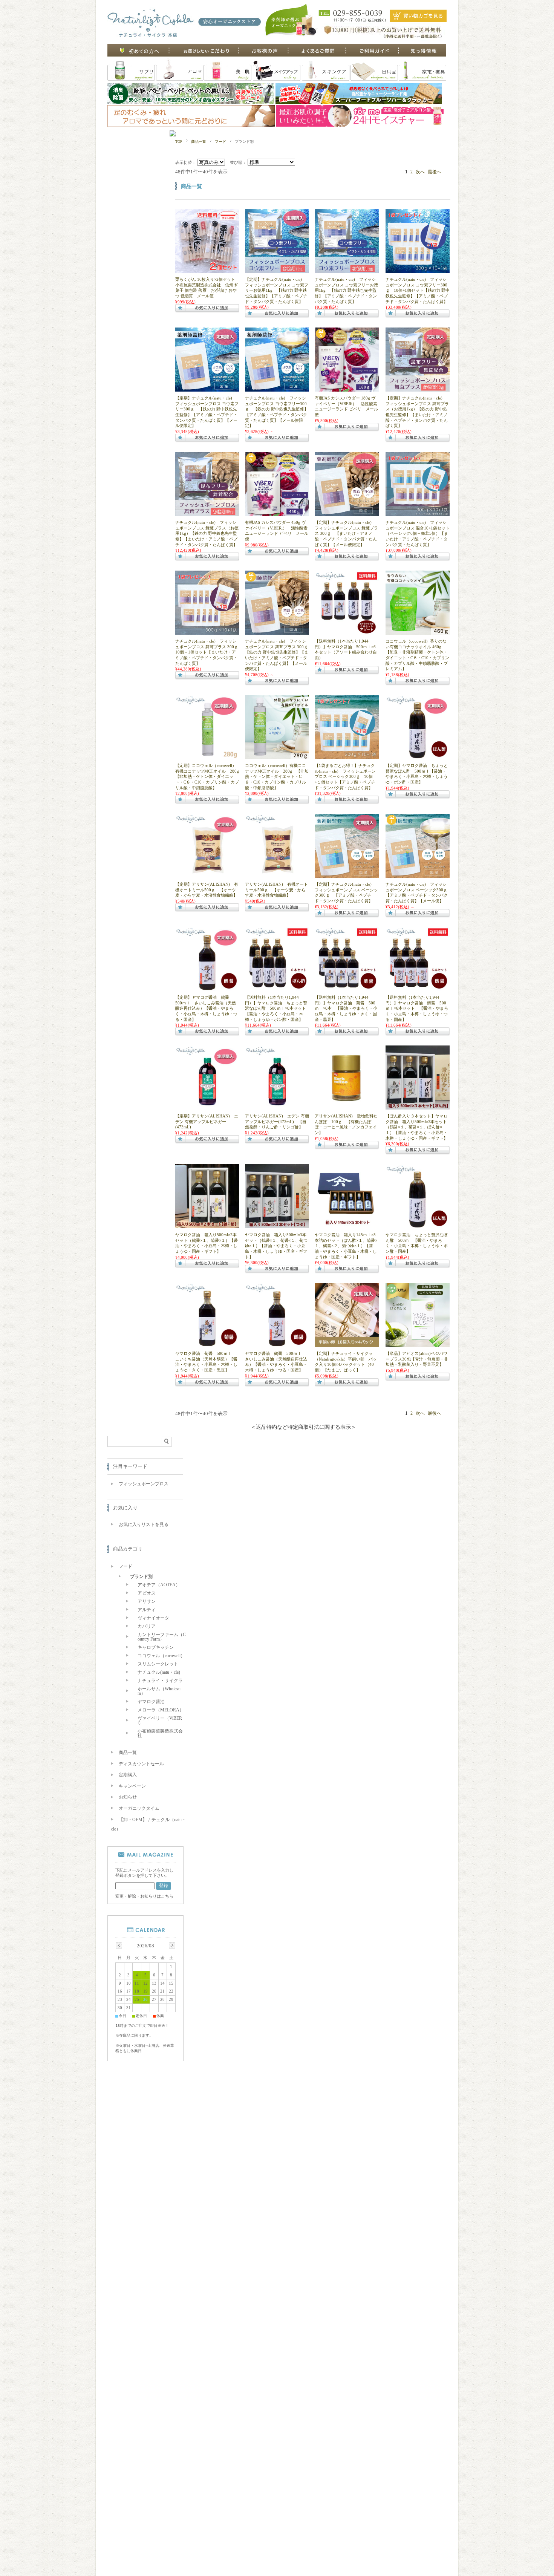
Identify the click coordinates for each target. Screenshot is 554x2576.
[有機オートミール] (277, 876)
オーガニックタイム (139, 1808)
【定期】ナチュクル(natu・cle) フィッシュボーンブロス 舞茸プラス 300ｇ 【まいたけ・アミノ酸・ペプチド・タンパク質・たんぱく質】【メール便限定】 (346, 533)
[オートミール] (207, 876)
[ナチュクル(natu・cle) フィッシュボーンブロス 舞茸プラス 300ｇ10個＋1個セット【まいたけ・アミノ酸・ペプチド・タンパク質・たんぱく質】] (207, 632)
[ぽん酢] (418, 757)
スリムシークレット (158, 1664)
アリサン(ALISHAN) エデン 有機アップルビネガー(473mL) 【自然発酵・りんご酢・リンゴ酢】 (277, 1121)
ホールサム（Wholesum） (159, 1691)
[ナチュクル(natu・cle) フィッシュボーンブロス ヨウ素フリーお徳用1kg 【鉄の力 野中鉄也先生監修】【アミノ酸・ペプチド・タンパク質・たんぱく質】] (347, 271)
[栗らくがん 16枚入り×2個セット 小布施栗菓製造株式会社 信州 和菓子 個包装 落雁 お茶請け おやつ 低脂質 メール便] (207, 271)
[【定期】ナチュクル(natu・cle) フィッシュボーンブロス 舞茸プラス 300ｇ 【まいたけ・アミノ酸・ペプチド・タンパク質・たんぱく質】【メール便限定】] (347, 514)
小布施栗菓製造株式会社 (160, 1733)
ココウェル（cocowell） (161, 1656)
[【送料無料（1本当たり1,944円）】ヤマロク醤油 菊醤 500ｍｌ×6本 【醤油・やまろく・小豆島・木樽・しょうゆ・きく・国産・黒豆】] (347, 989)
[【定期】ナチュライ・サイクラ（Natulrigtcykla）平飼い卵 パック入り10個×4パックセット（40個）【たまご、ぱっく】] (347, 1345)
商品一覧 (199, 142)
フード (220, 142)
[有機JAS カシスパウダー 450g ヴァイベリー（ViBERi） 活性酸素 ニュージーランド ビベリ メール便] (277, 514)
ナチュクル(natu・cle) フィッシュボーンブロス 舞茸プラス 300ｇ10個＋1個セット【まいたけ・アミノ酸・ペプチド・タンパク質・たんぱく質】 (207, 652)
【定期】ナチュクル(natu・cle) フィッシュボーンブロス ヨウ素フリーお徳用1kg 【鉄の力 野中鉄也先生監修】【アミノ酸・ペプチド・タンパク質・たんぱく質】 (277, 290)
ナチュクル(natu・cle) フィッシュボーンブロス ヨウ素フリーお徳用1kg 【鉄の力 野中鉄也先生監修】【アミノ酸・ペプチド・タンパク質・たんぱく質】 (346, 290)
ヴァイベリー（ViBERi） (160, 1720)
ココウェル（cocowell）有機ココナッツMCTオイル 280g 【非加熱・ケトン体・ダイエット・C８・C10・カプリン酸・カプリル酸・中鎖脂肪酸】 (277, 776)
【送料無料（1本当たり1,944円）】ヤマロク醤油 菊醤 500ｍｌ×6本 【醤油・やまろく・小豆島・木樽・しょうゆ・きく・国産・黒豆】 (346, 1008)
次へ (420, 172)
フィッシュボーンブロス (144, 1484)
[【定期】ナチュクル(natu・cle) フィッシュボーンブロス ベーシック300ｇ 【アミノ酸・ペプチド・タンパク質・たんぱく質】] (347, 876)
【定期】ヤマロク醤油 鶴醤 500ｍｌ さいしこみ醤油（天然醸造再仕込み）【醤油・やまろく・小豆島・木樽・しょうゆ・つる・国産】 (206, 1008)
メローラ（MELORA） (161, 1710)
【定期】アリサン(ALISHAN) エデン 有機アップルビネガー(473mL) (207, 1121)
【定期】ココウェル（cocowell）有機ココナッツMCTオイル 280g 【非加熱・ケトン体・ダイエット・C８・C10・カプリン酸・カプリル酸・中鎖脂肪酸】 (209, 776)
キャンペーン (132, 1786)
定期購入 (128, 1775)
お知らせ (128, 1797)
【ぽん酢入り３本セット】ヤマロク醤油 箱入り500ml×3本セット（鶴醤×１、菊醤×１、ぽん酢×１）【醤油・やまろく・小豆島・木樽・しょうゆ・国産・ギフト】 (417, 1127)
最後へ (435, 172)
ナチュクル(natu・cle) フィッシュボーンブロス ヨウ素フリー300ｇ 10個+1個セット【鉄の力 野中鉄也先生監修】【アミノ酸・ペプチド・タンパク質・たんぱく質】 (418, 290)
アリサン (147, 1601)
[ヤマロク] (207, 989)
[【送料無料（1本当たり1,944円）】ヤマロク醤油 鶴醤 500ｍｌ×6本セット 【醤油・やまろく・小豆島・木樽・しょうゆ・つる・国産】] (418, 989)
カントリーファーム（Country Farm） (162, 1637)
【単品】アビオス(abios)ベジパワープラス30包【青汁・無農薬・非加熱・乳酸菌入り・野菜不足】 (417, 1359)
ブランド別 (141, 1577)
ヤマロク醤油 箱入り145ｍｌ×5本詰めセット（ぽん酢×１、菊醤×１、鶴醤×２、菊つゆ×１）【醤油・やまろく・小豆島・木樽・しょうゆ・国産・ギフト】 (346, 1246)
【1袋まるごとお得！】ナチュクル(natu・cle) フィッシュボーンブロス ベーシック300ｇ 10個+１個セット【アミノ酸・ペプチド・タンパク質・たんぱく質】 (345, 776)
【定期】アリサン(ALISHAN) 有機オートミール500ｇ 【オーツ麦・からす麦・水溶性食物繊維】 (207, 890)
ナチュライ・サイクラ (160, 1681)
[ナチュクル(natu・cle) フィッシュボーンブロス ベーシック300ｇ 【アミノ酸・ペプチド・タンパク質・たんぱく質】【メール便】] (418, 876)
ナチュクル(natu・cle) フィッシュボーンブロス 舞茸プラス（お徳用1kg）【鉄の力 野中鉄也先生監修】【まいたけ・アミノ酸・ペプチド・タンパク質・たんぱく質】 (207, 533)
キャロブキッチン (156, 1647)
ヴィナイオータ (153, 1618)
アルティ (147, 1610)
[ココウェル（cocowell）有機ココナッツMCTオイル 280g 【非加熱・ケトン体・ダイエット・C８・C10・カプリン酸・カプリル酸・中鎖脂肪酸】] (277, 757)
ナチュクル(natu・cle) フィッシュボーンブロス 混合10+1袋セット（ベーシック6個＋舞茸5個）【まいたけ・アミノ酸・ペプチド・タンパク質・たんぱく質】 (418, 533)
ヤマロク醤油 (151, 1702)
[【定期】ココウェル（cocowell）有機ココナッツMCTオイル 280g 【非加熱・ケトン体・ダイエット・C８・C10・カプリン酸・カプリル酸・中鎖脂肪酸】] (207, 757)
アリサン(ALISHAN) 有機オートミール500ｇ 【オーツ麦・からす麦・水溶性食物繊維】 (276, 890)
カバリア (147, 1626)
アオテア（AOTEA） (159, 1585)
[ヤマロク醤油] (418, 1107)
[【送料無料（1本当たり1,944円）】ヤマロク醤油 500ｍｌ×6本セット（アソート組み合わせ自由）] (347, 632)
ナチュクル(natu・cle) (159, 1672)
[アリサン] (277, 1107)
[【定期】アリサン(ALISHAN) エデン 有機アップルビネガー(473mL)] (207, 1107)
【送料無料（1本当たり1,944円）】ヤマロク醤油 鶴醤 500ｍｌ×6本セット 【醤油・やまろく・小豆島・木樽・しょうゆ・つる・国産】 (417, 1008)
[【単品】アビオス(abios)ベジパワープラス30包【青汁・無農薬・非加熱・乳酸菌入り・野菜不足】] (418, 1345)
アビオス (147, 1593)
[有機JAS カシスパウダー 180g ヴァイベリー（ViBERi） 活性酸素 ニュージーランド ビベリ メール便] (347, 389)
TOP (179, 142)
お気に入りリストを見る (144, 1524)
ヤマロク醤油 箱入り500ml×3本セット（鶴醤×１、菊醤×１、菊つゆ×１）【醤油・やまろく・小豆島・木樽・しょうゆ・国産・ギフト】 (276, 1246)
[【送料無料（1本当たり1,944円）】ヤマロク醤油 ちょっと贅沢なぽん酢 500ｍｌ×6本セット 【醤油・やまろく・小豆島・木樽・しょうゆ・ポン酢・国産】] (277, 989)
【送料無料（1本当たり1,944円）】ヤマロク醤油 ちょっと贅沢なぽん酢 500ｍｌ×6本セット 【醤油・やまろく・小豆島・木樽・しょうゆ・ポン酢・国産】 (278, 1008)
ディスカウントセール (141, 1764)
